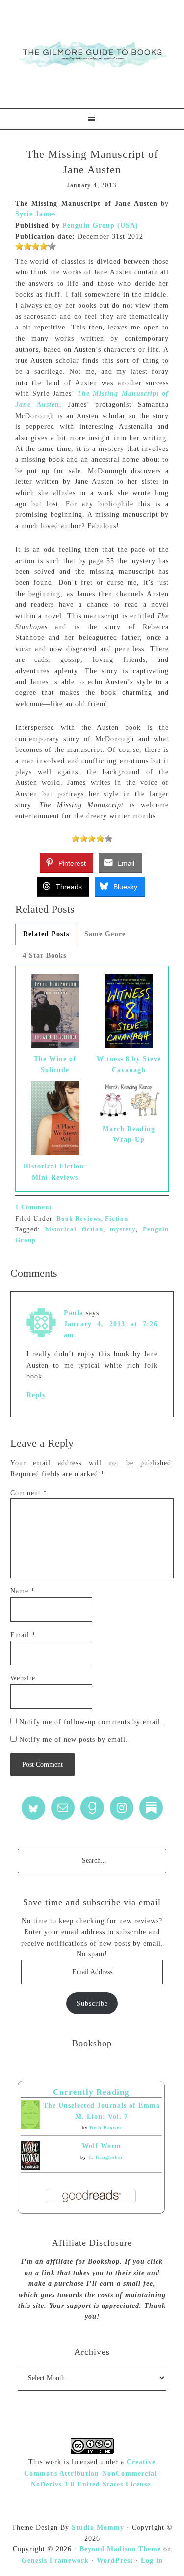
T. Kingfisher (106, 2157)
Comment (29, 1493)
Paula (74, 1313)
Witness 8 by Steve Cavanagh (129, 1064)
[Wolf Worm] (30, 2168)
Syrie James (36, 214)
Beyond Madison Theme (120, 2549)
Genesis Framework (55, 2561)
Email (23, 1635)
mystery (123, 1229)
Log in (152, 2561)
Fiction (117, 1218)
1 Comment (33, 1207)
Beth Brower (106, 2128)
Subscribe (92, 2003)
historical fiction (74, 1229)
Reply (36, 1395)
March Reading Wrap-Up (129, 1134)
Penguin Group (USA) (100, 225)
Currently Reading (91, 2092)
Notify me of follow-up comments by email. (91, 1722)
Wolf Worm (102, 2146)
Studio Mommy (98, 2528)
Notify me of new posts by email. (74, 1740)
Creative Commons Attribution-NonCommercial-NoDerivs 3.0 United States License (92, 2473)
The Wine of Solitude (55, 1064)
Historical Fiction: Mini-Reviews (55, 1172)
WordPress (115, 2561)
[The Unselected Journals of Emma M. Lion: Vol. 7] (30, 2127)
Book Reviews (79, 1218)
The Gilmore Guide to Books (92, 54)
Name (23, 1591)
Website (23, 1678)
